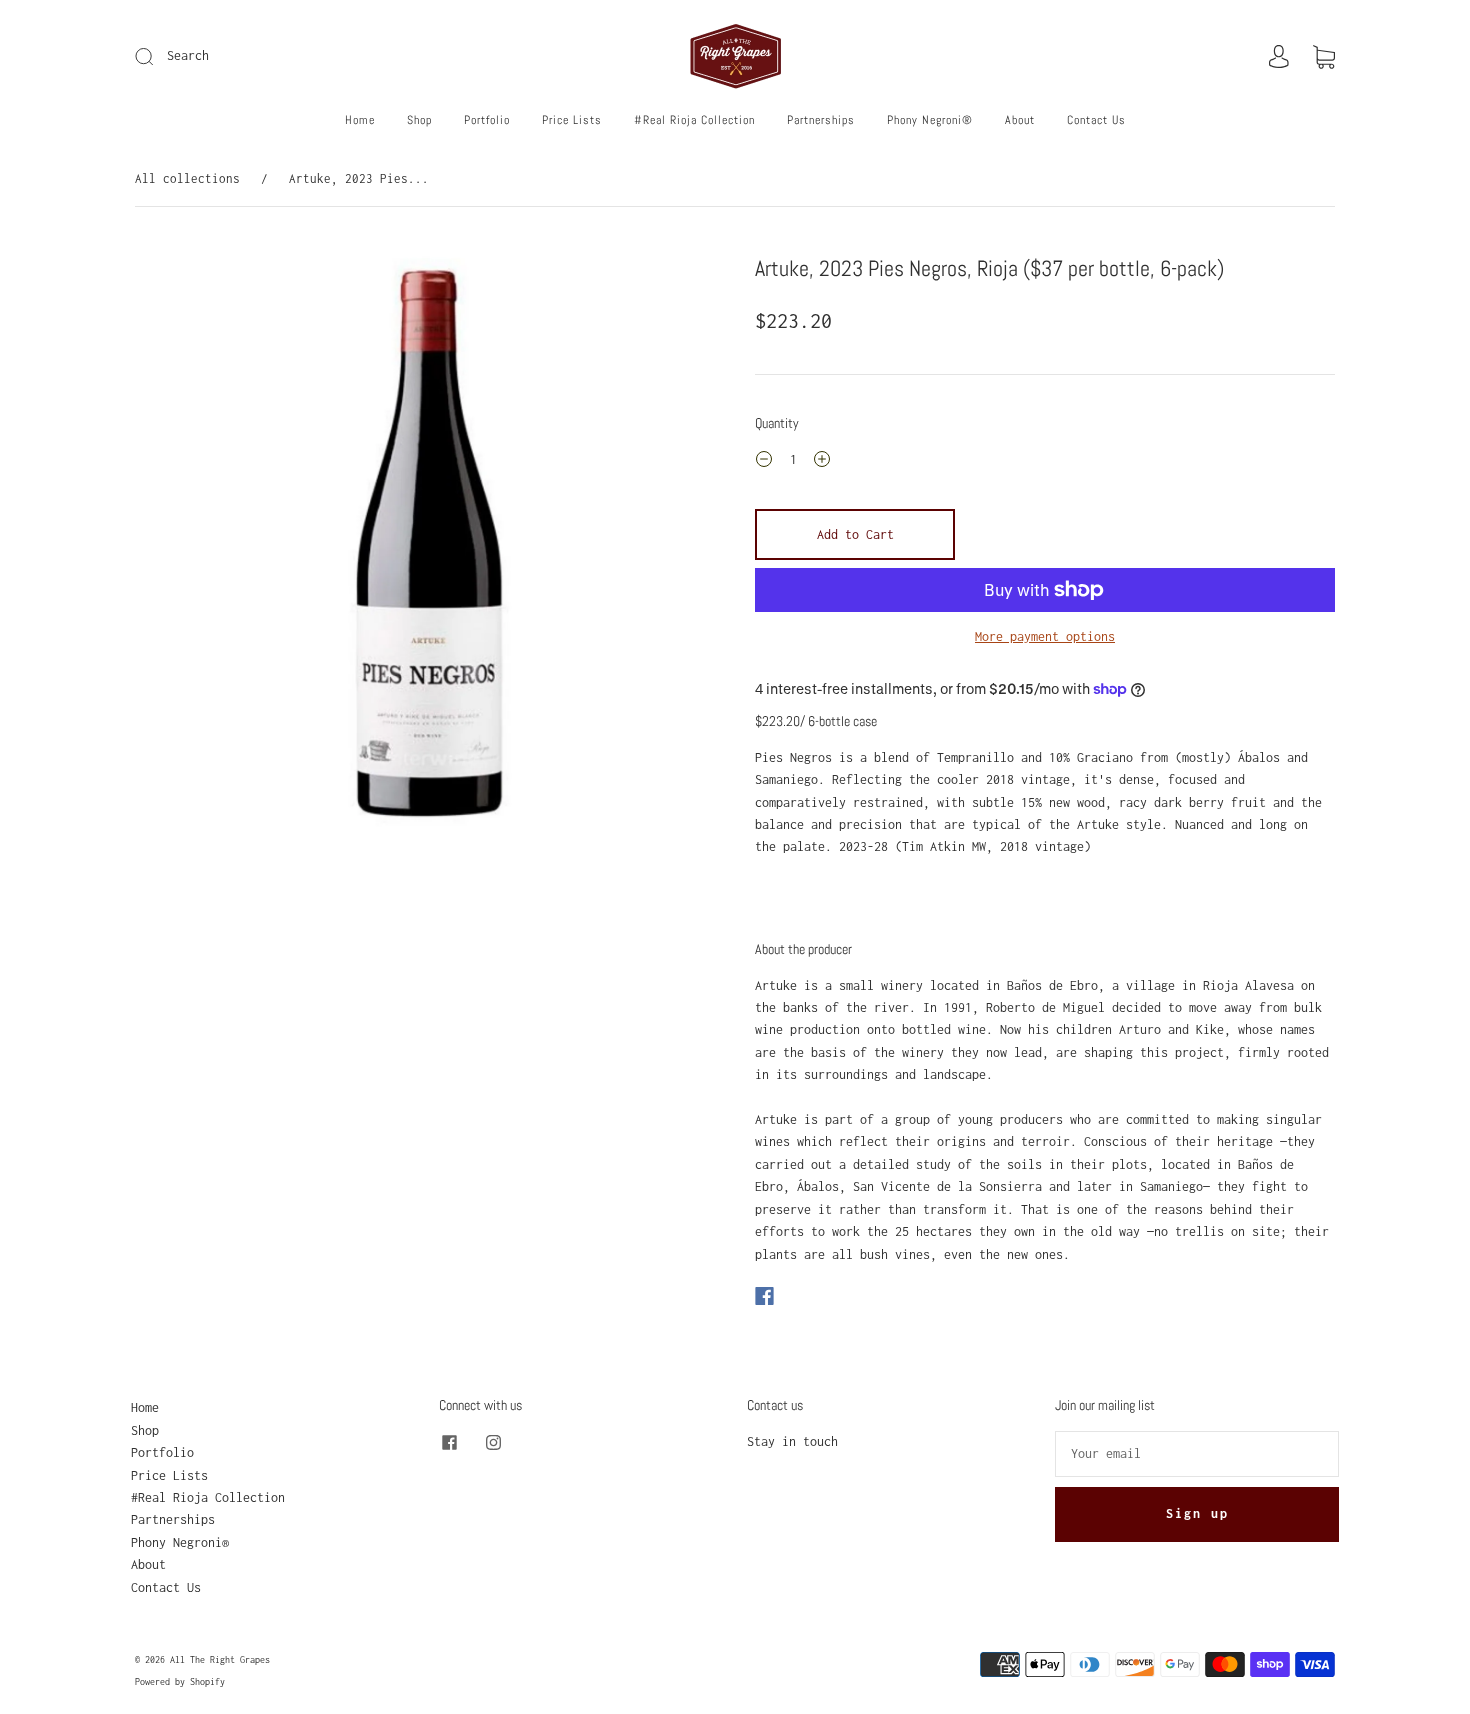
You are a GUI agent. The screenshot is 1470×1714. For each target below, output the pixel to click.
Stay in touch (792, 1441)
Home (360, 120)
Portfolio (487, 120)
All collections (187, 178)
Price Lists (572, 120)
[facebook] (449, 1443)
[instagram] (493, 1443)
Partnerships (821, 120)
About (1020, 120)
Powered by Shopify (180, 1681)
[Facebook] (764, 1296)
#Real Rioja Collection (694, 120)
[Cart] (1324, 56)
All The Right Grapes (220, 1659)
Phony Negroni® (930, 120)
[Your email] (1197, 1454)
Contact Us (1096, 120)
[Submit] (278, 56)
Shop (419, 120)
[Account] (1279, 56)
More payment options (1045, 636)
